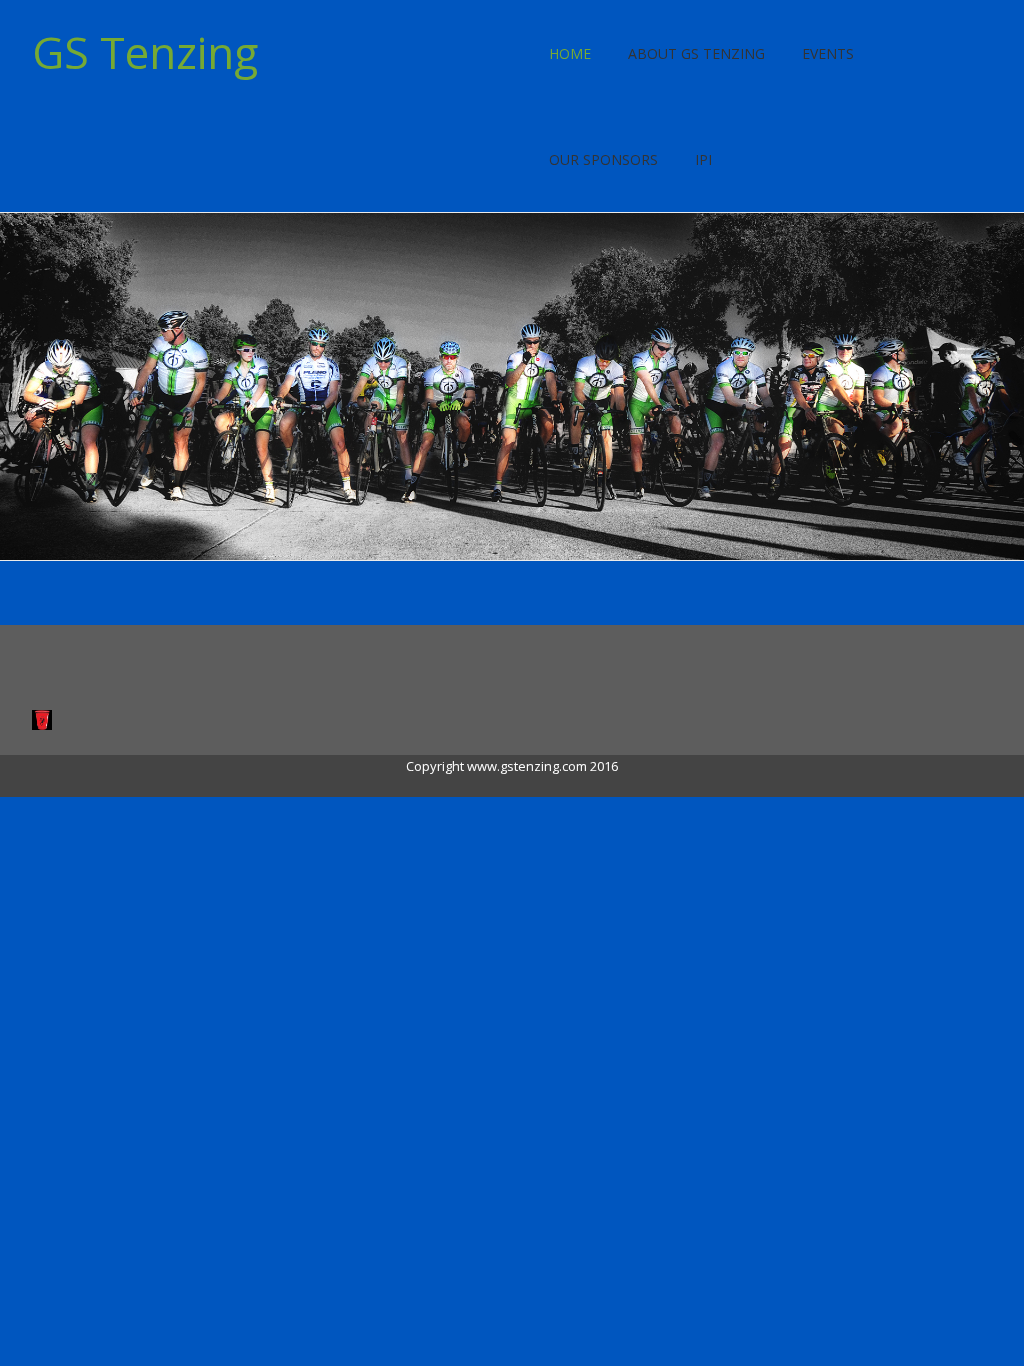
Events (828, 53)
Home (570, 53)
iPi (703, 159)
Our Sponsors (603, 159)
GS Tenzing (145, 52)
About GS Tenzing (696, 53)
